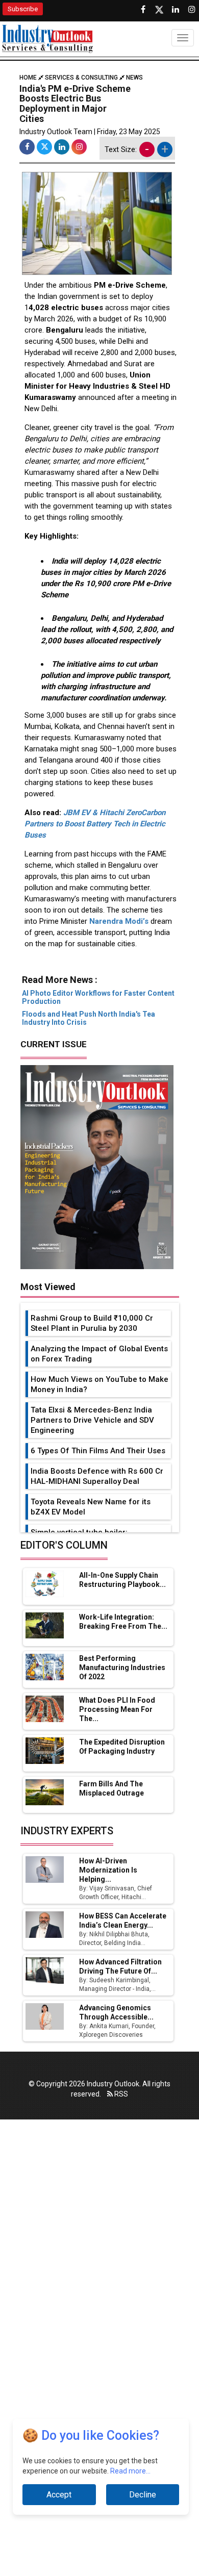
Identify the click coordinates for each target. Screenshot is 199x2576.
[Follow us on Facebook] (143, 10)
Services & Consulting (81, 78)
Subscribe (23, 9)
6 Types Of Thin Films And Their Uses (98, 1451)
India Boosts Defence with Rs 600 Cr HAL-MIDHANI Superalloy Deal (97, 1476)
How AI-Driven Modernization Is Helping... (108, 1870)
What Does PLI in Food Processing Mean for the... (117, 1709)
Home (29, 78)
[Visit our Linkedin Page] (176, 10)
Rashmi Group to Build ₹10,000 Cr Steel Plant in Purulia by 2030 (92, 1323)
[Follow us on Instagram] (192, 10)
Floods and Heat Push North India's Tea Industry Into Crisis (89, 1018)
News (134, 78)
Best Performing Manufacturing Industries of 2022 (122, 1668)
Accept (59, 2495)
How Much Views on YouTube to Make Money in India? (99, 1384)
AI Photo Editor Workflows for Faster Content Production (98, 997)
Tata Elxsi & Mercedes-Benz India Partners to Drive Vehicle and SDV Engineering (92, 1420)
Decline (143, 2495)
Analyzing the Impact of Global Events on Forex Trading (99, 1354)
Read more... (130, 2471)
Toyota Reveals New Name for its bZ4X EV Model (91, 1507)
